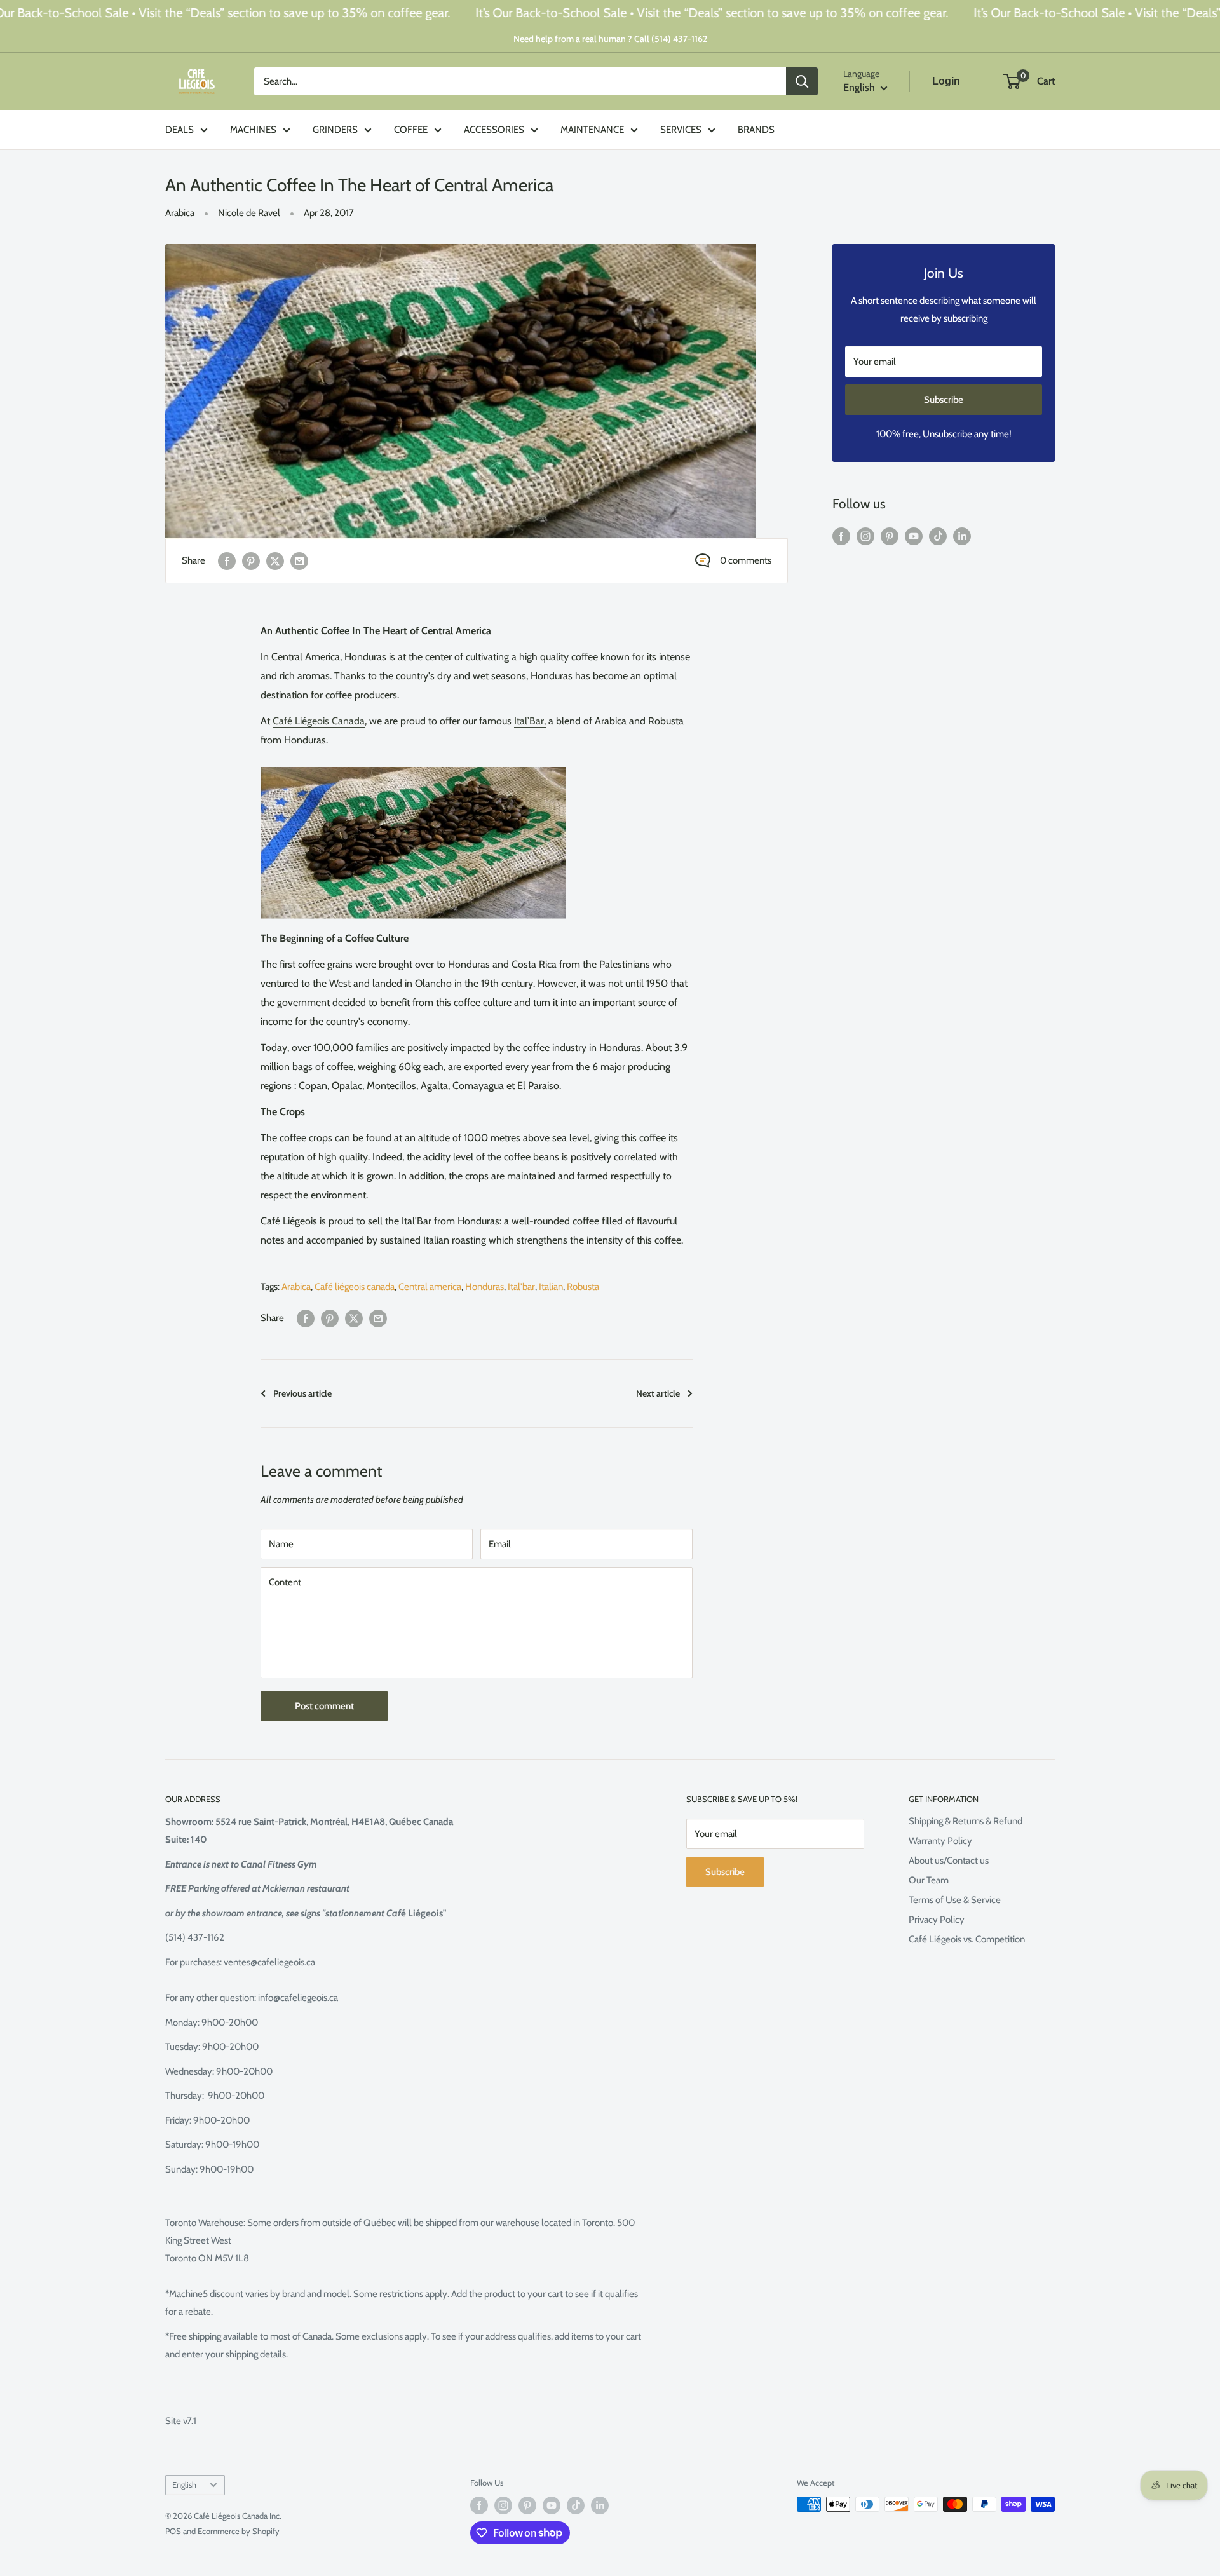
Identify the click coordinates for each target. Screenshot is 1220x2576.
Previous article (302, 1393)
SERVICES (681, 130)
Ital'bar (521, 1287)
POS (173, 2531)
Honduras (485, 1287)
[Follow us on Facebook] (841, 536)
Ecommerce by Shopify (239, 2531)
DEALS (180, 130)
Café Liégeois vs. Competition (967, 1939)
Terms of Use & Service (955, 1900)
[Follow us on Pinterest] (890, 536)
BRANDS (756, 130)
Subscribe (944, 400)
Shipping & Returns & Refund (966, 1821)
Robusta (583, 1287)
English (184, 2485)
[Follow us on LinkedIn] (962, 536)
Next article (658, 1393)
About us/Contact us (949, 1861)
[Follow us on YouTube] (914, 536)
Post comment (324, 1706)
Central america (430, 1287)
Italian (551, 1287)
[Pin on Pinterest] (251, 561)
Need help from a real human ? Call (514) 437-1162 (610, 39)
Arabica (180, 213)
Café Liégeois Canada (319, 721)
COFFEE (411, 130)
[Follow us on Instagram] (865, 536)
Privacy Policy (937, 1920)
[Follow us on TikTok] (938, 536)
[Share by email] (299, 561)
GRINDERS (335, 130)
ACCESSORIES (494, 130)
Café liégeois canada (355, 1287)
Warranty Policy (940, 1841)
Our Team (929, 1880)
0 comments (746, 560)
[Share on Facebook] (227, 561)
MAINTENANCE (592, 130)
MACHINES (253, 130)
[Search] (802, 81)
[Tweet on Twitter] (275, 561)
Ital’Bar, (530, 721)
